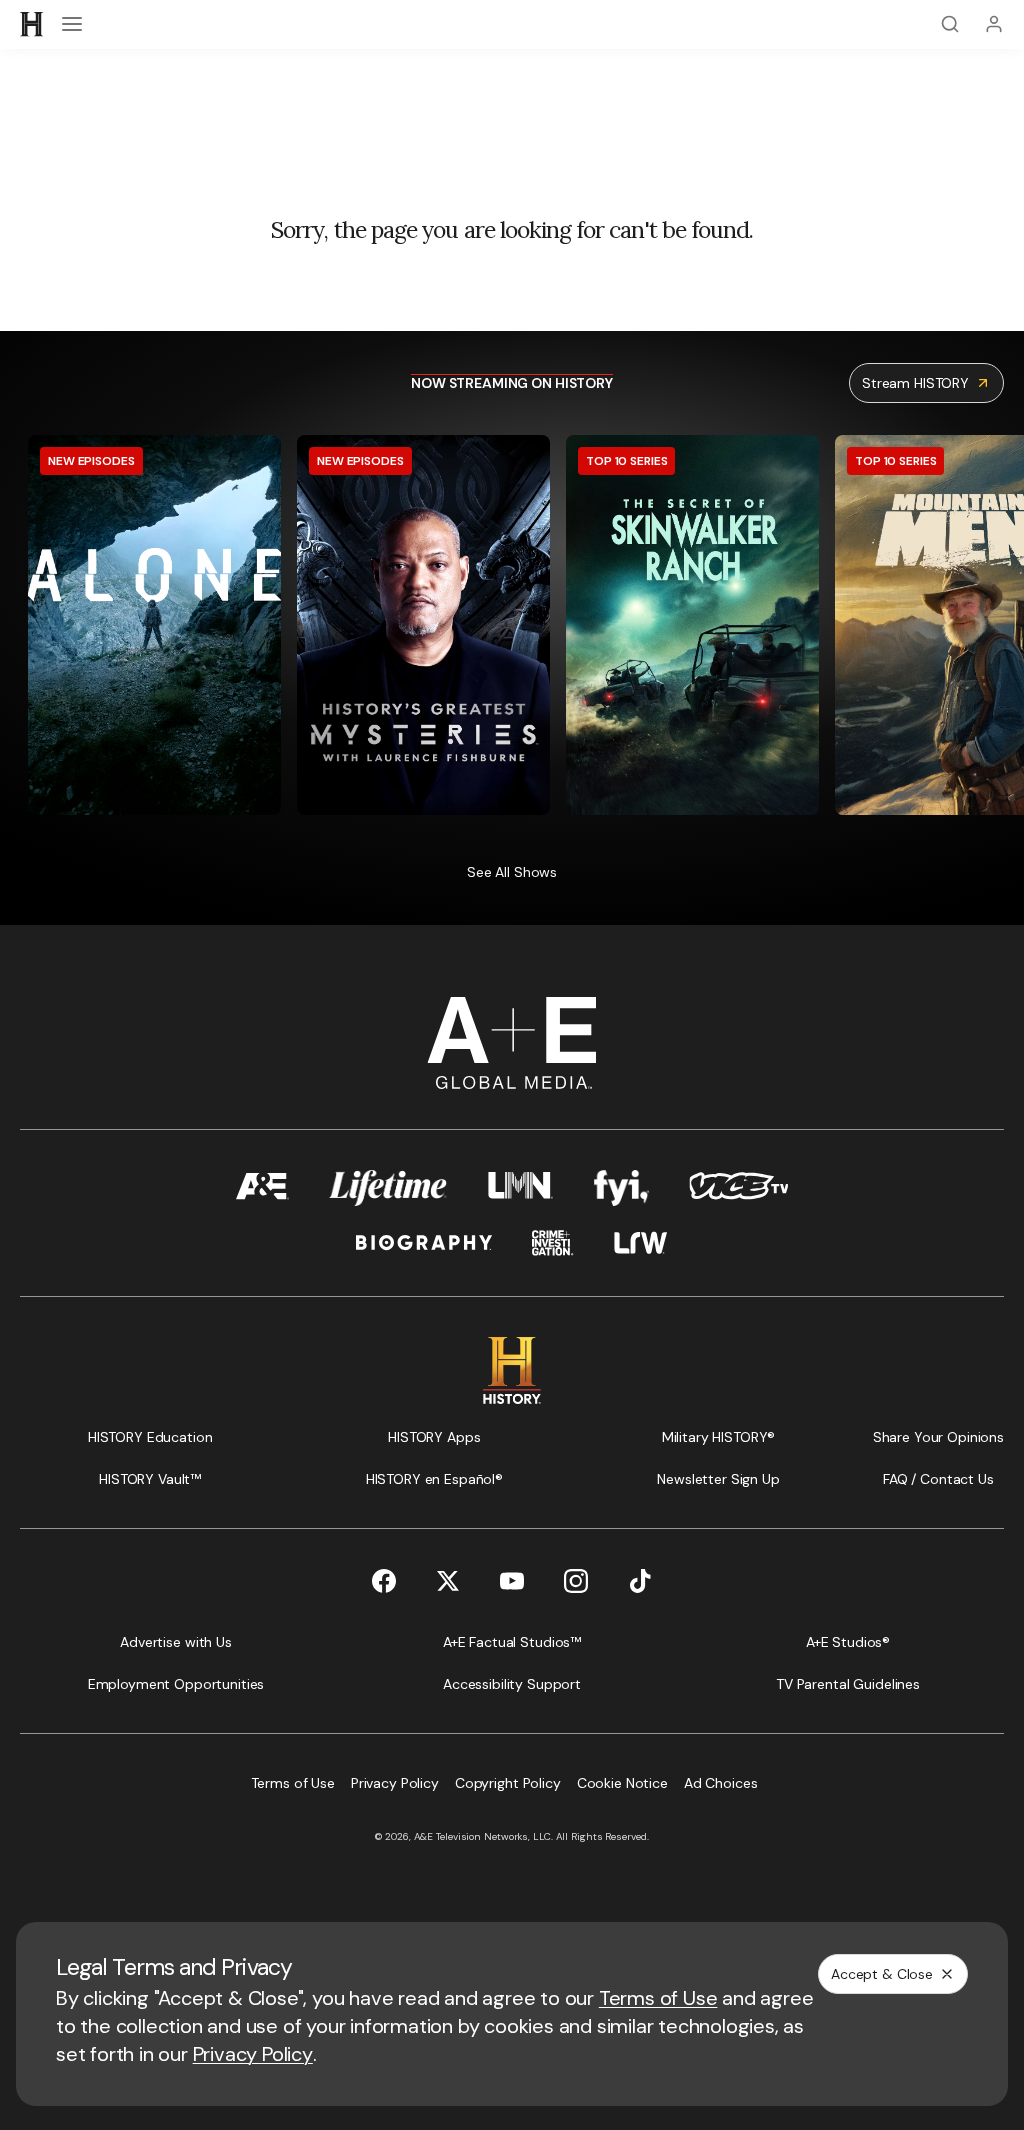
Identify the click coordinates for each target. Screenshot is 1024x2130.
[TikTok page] (640, 1581)
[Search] (950, 24)
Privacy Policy (253, 2054)
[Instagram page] (576, 1581)
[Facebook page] (384, 1581)
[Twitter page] (448, 1581)
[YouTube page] (512, 1581)
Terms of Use (658, 1998)
